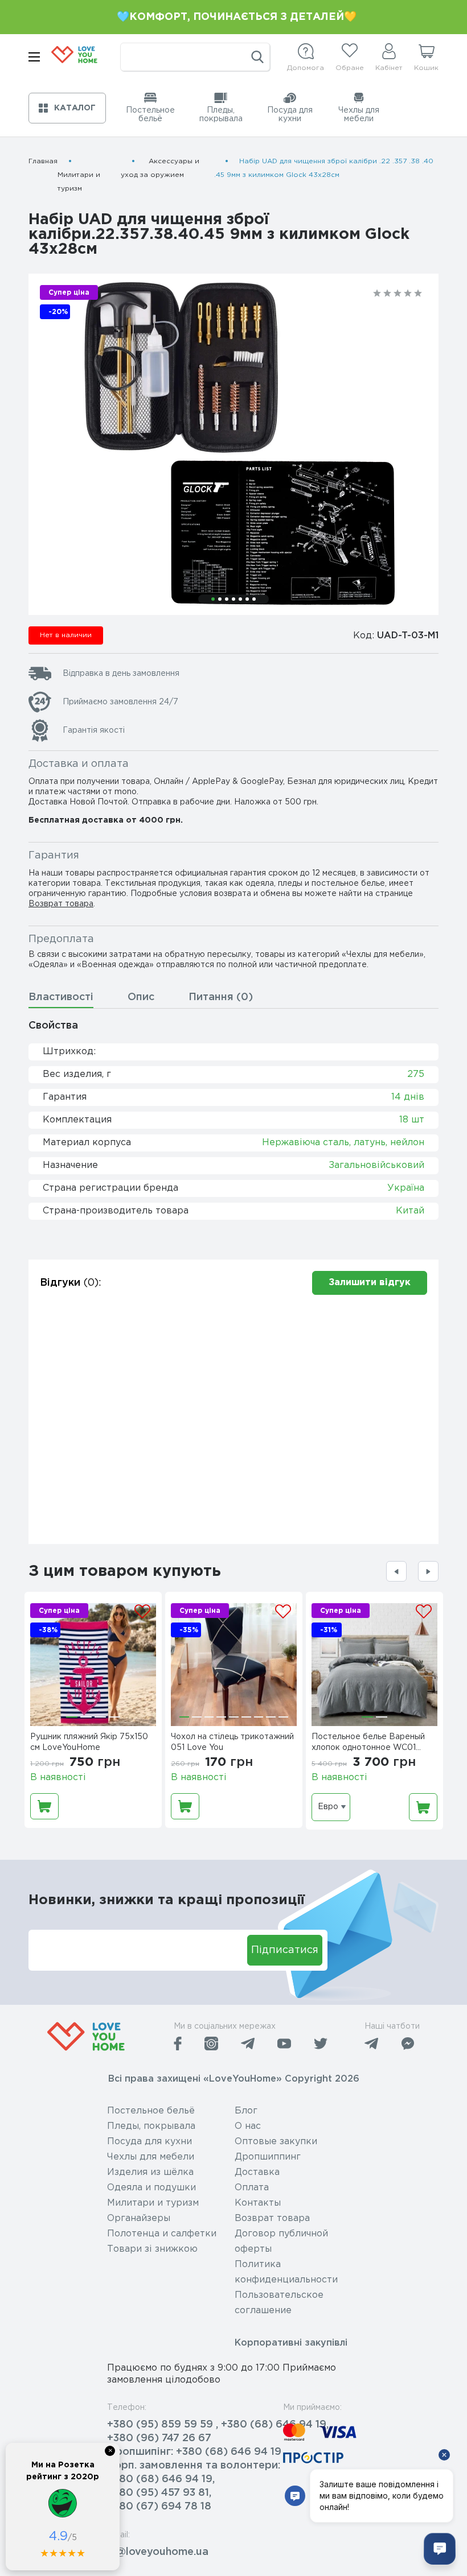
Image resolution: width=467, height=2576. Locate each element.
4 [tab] (233, 599)
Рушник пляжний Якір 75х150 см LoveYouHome (89, 1742)
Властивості (61, 997)
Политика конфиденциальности (286, 2272)
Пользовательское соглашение (279, 2303)
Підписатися (285, 1950)
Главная (43, 161)
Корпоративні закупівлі (291, 2343)
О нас (248, 2126)
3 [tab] (227, 599)
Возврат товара (61, 904)
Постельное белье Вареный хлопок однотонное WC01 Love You (368, 1744)
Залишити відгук (370, 1283)
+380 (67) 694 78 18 (159, 2507)
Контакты (258, 2203)
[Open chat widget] (440, 2549)
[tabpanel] (233, 444)
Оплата (252, 2188)
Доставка (257, 2172)
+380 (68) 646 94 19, (161, 2479)
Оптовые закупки (276, 2142)
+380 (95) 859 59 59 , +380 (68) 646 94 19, (218, 2425)
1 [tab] (213, 599)
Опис (141, 997)
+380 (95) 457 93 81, (159, 2493)
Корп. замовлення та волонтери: (194, 2466)
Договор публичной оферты (281, 2241)
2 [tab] (220, 599)
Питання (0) (221, 997)
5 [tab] (240, 599)
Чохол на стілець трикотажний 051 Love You (232, 1742)
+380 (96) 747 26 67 (159, 2438)
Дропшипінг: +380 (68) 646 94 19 (194, 2452)
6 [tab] (247, 599)
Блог (246, 2111)
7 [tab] (254, 599)
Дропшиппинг (268, 2157)
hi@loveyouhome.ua (158, 2552)
